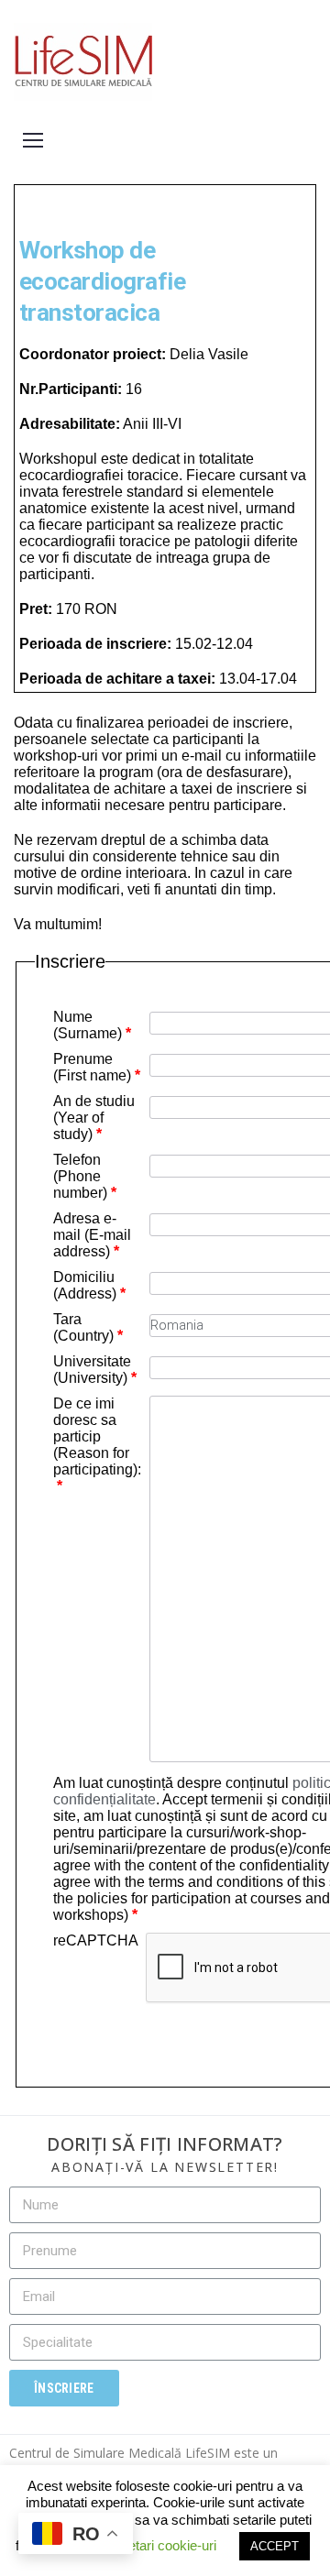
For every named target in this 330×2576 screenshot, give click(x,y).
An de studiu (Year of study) (94, 1118)
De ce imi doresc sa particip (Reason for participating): (97, 1445)
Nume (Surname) (92, 1025)
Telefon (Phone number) (85, 1176)
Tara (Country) (88, 1327)
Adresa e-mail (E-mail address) (92, 1235)
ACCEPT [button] (275, 2546)
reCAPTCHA (96, 1940)
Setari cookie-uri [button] (168, 2545)
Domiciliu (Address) (89, 1285)
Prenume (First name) (97, 1067)
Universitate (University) (95, 1370)
